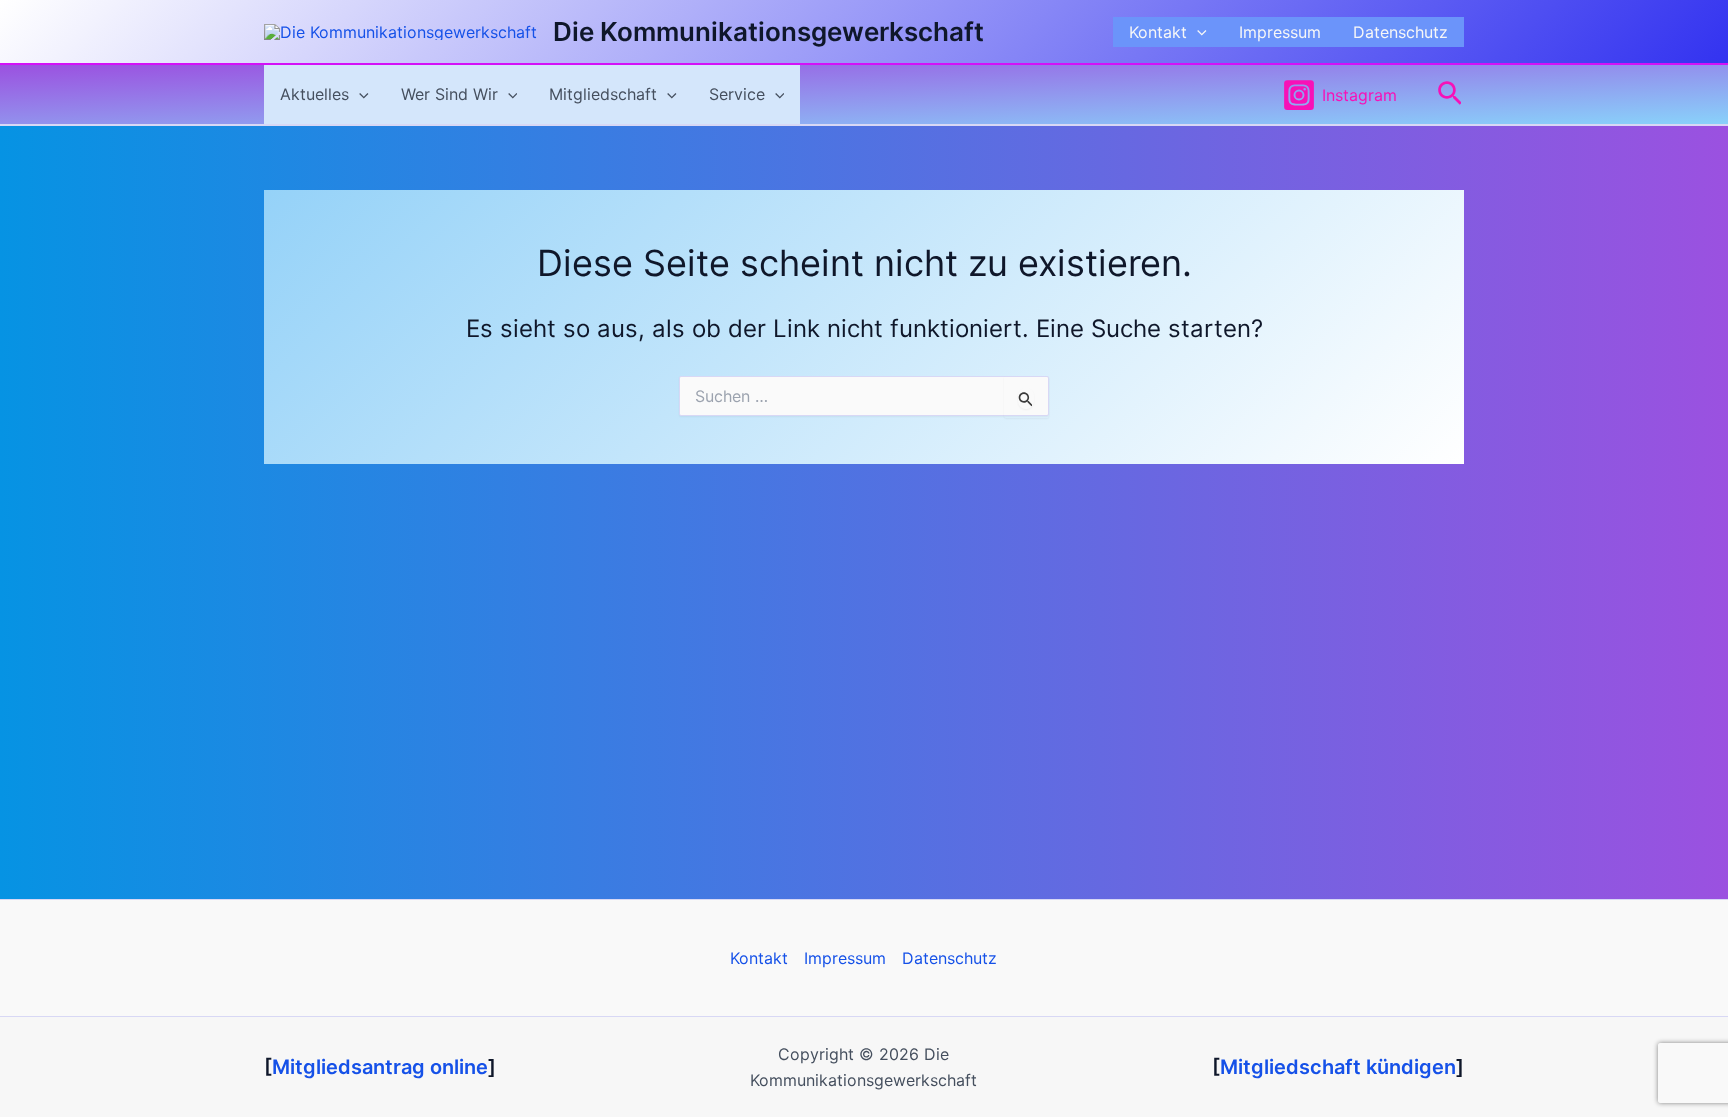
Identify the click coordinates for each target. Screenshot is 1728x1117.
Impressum (1280, 32)
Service (737, 94)
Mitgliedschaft (603, 94)
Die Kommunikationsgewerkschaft (768, 31)
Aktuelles (314, 94)
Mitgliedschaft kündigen (1338, 1067)
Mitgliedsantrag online (380, 1067)
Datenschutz (1400, 32)
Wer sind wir (449, 94)
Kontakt (1158, 32)
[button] (1197, 32)
